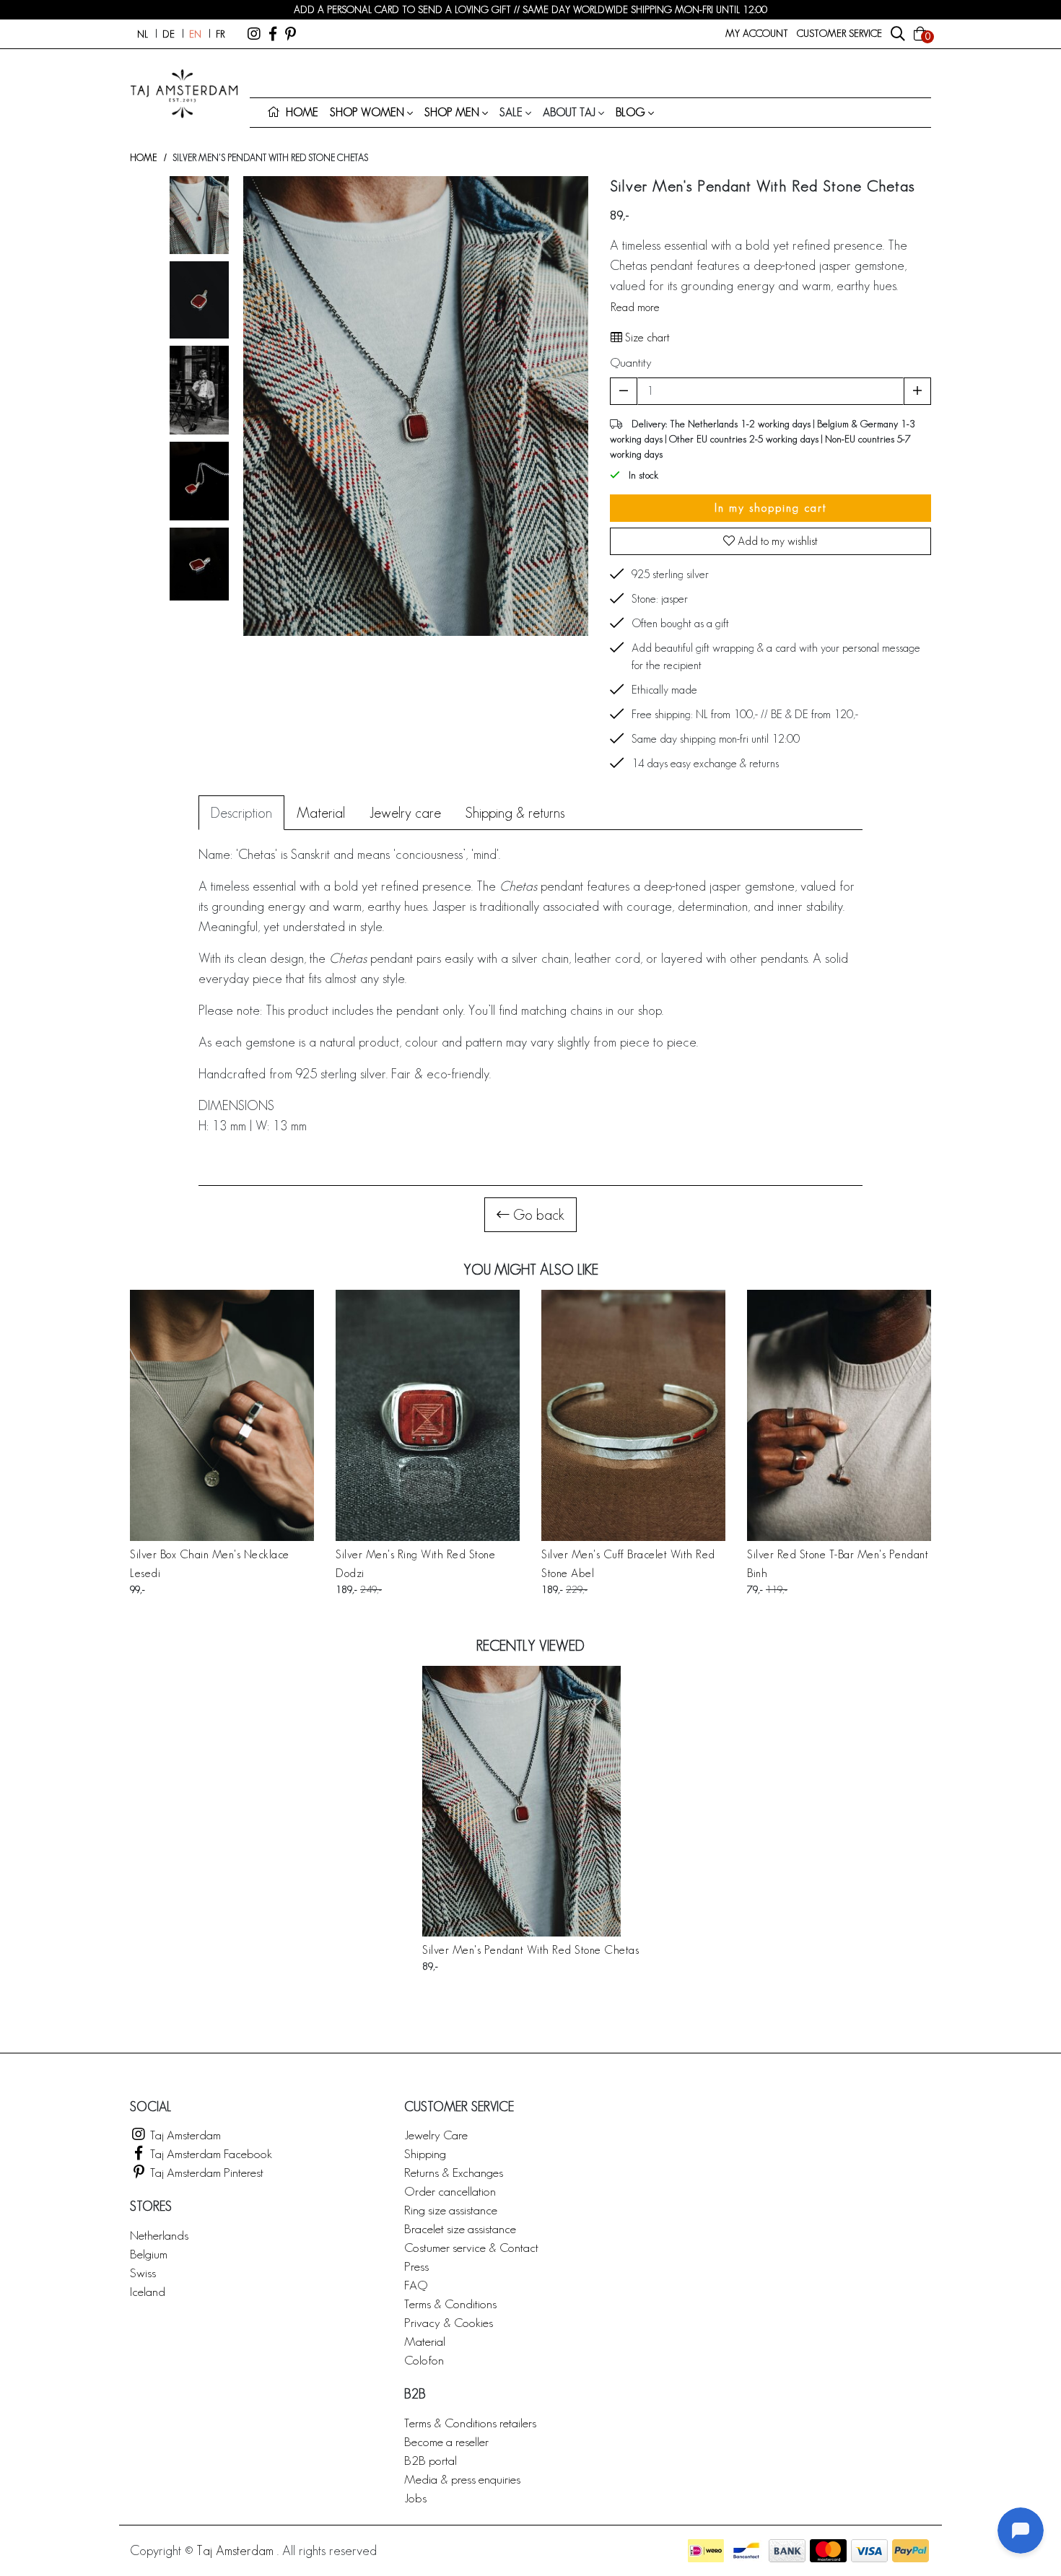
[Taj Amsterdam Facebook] (273, 34)
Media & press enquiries (462, 2479)
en (195, 34)
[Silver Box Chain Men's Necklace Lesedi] (222, 1415)
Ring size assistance (451, 2210)
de (169, 34)
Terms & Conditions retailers (470, 2423)
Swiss (143, 2272)
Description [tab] (241, 813)
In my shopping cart (771, 508)
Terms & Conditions (450, 2304)
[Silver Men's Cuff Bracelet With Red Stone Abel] (633, 1415)
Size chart (646, 337)
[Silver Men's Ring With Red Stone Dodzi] (428, 1415)
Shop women (367, 112)
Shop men (452, 112)
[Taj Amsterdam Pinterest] (291, 34)
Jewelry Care (436, 2135)
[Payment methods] (706, 2551)
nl (143, 34)
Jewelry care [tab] (405, 813)
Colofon (424, 2360)
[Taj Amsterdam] (254, 34)
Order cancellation (450, 2191)
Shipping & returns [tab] (515, 813)
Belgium (149, 2254)
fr (220, 34)
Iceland (148, 2291)
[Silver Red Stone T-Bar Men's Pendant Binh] (839, 1415)
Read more (635, 307)
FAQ (416, 2285)
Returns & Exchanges (454, 2172)
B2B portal (431, 2460)
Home (143, 158)
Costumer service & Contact (471, 2247)
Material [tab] (321, 813)
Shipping (425, 2153)
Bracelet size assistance (460, 2228)
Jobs (415, 2498)
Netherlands (159, 2235)
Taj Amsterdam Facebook (210, 2153)
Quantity (631, 362)
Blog (630, 112)
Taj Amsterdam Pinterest (205, 2172)
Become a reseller (446, 2441)
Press (416, 2266)
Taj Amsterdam (184, 2135)
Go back (537, 1215)
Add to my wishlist (776, 541)
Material (425, 2341)
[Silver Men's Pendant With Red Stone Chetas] (530, 1801)
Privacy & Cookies (449, 2322)
